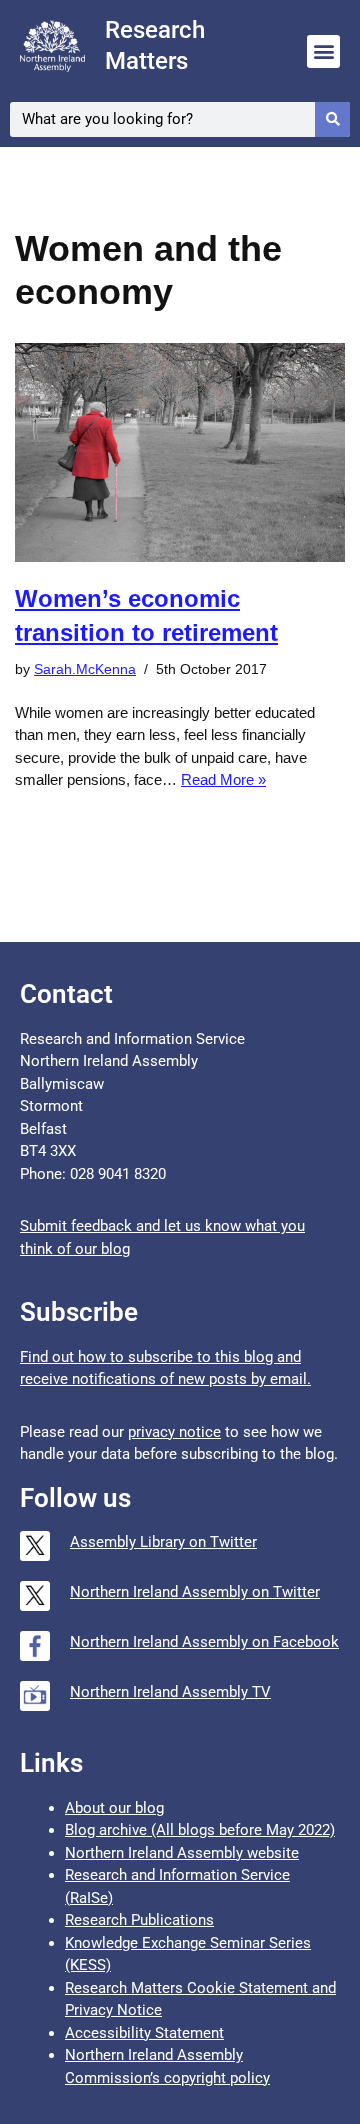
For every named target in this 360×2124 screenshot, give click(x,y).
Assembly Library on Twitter (163, 1542)
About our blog (114, 1808)
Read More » (223, 779)
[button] (323, 51)
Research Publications (139, 1920)
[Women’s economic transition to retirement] (180, 452)
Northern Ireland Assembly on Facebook (204, 1642)
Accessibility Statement (144, 2033)
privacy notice (174, 1432)
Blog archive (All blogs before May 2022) (200, 1830)
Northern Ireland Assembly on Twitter (195, 1592)
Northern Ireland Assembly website (182, 1853)
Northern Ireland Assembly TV (170, 1692)
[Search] (332, 119)
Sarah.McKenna (85, 669)
